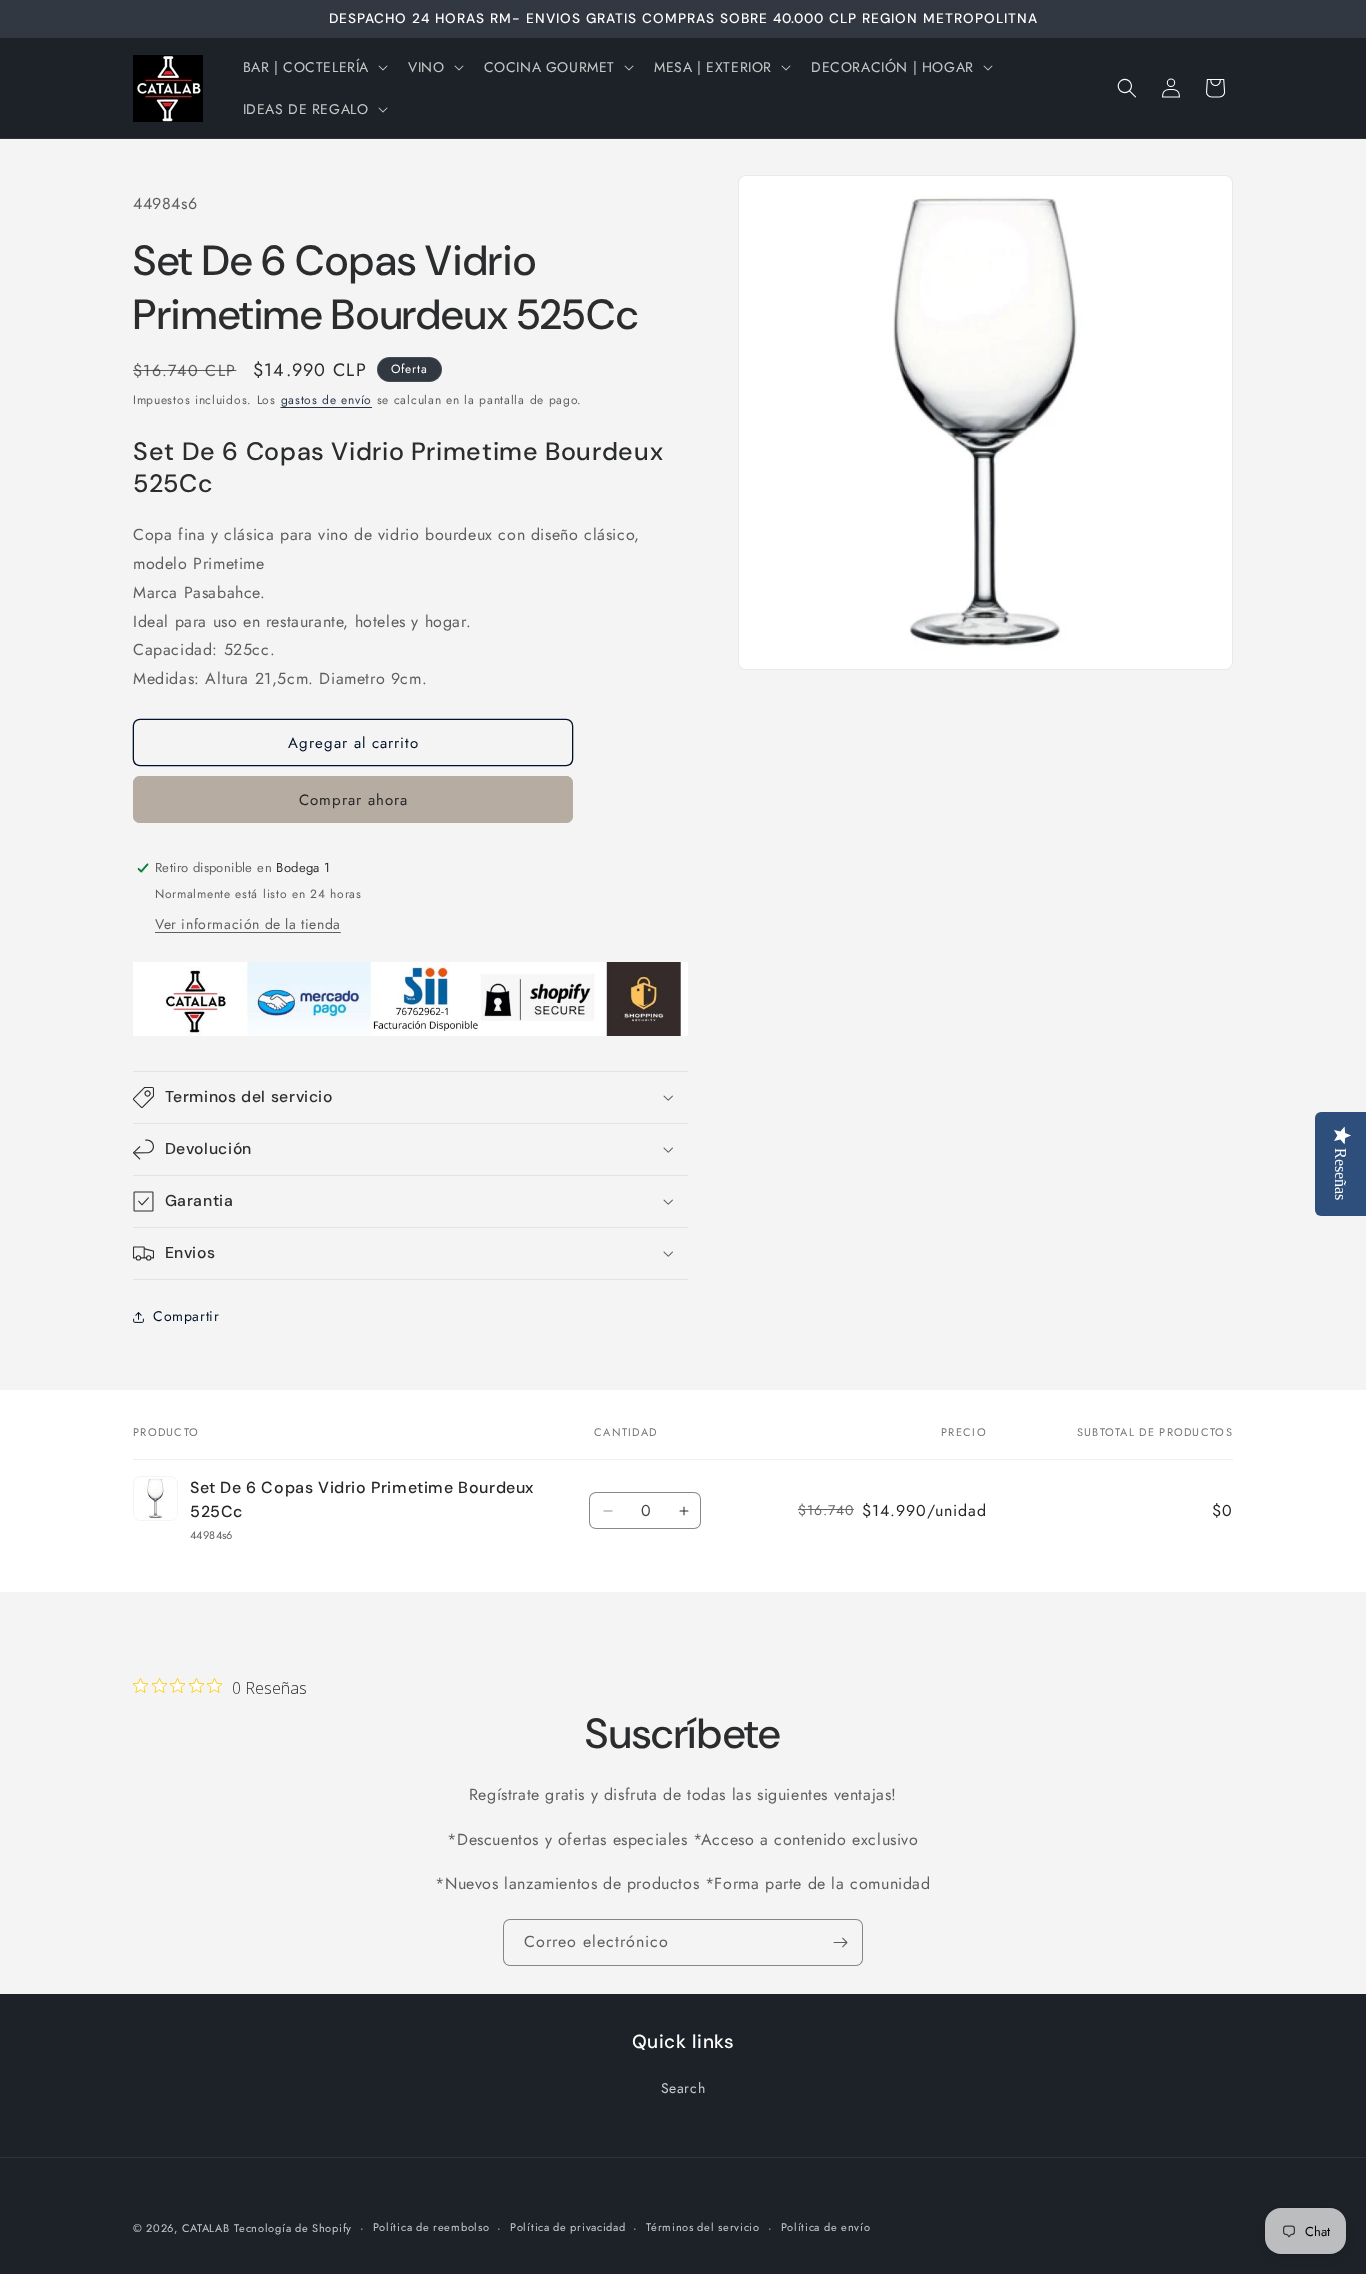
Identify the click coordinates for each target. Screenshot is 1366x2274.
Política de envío (826, 2227)
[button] (314, 67)
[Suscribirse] (840, 1942)
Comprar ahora (353, 800)
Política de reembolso (431, 2227)
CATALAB (206, 2228)
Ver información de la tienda (248, 924)
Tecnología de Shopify (293, 2228)
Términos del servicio (703, 2227)
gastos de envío (327, 400)
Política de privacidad (567, 2227)
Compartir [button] (186, 1316)
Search (683, 2088)
